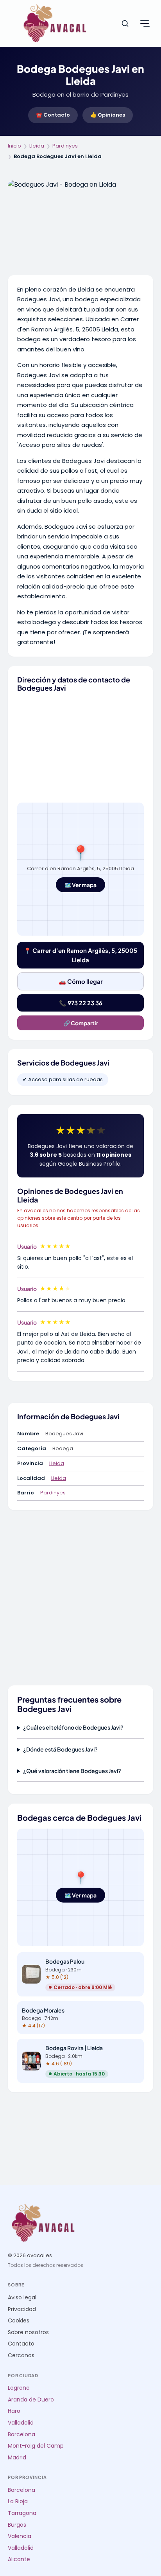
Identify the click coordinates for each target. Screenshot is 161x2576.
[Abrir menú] (145, 23)
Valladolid (21, 2423)
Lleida (37, 146)
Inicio (14, 146)
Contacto (21, 2344)
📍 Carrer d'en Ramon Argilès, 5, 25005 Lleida (80, 955)
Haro (14, 2411)
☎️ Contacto (53, 115)
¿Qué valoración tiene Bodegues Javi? (72, 1771)
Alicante (19, 2559)
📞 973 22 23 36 (81, 1003)
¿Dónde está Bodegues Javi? (60, 1749)
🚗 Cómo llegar (81, 981)
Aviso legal (22, 2298)
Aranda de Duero (31, 2400)
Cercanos (21, 2355)
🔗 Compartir (81, 1023)
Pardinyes (65, 146)
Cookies (19, 2321)
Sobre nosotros (28, 2332)
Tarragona (22, 2513)
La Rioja (18, 2501)
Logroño (19, 2388)
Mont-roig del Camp (36, 2446)
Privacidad (22, 2309)
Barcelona (21, 2435)
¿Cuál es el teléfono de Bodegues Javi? (73, 1727)
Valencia (20, 2536)
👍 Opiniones (108, 115)
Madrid (17, 2458)
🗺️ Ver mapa (80, 885)
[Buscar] (125, 23)
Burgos (17, 2525)
